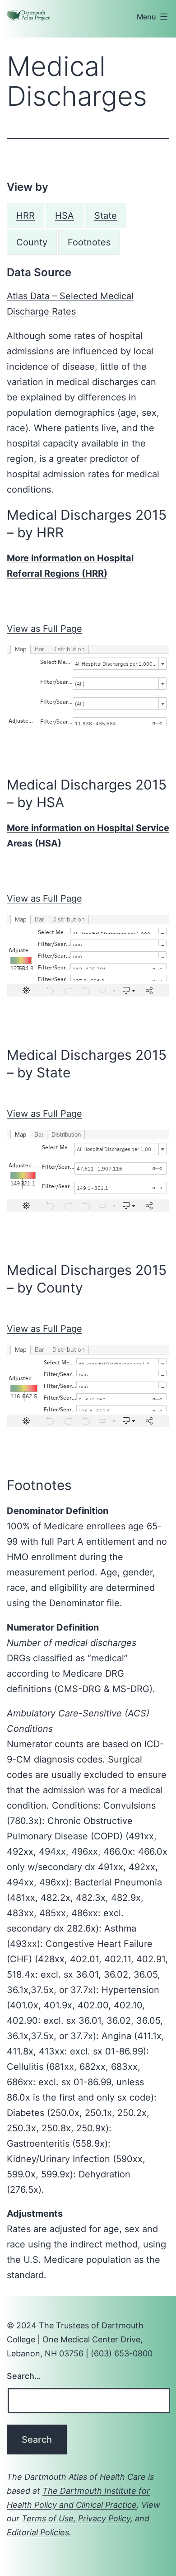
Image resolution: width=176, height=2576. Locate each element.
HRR (25, 216)
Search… (24, 2376)
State (106, 216)
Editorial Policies (38, 2532)
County (32, 242)
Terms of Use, (49, 2518)
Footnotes (89, 242)
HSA (65, 216)
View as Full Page (44, 629)
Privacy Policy (104, 2518)
